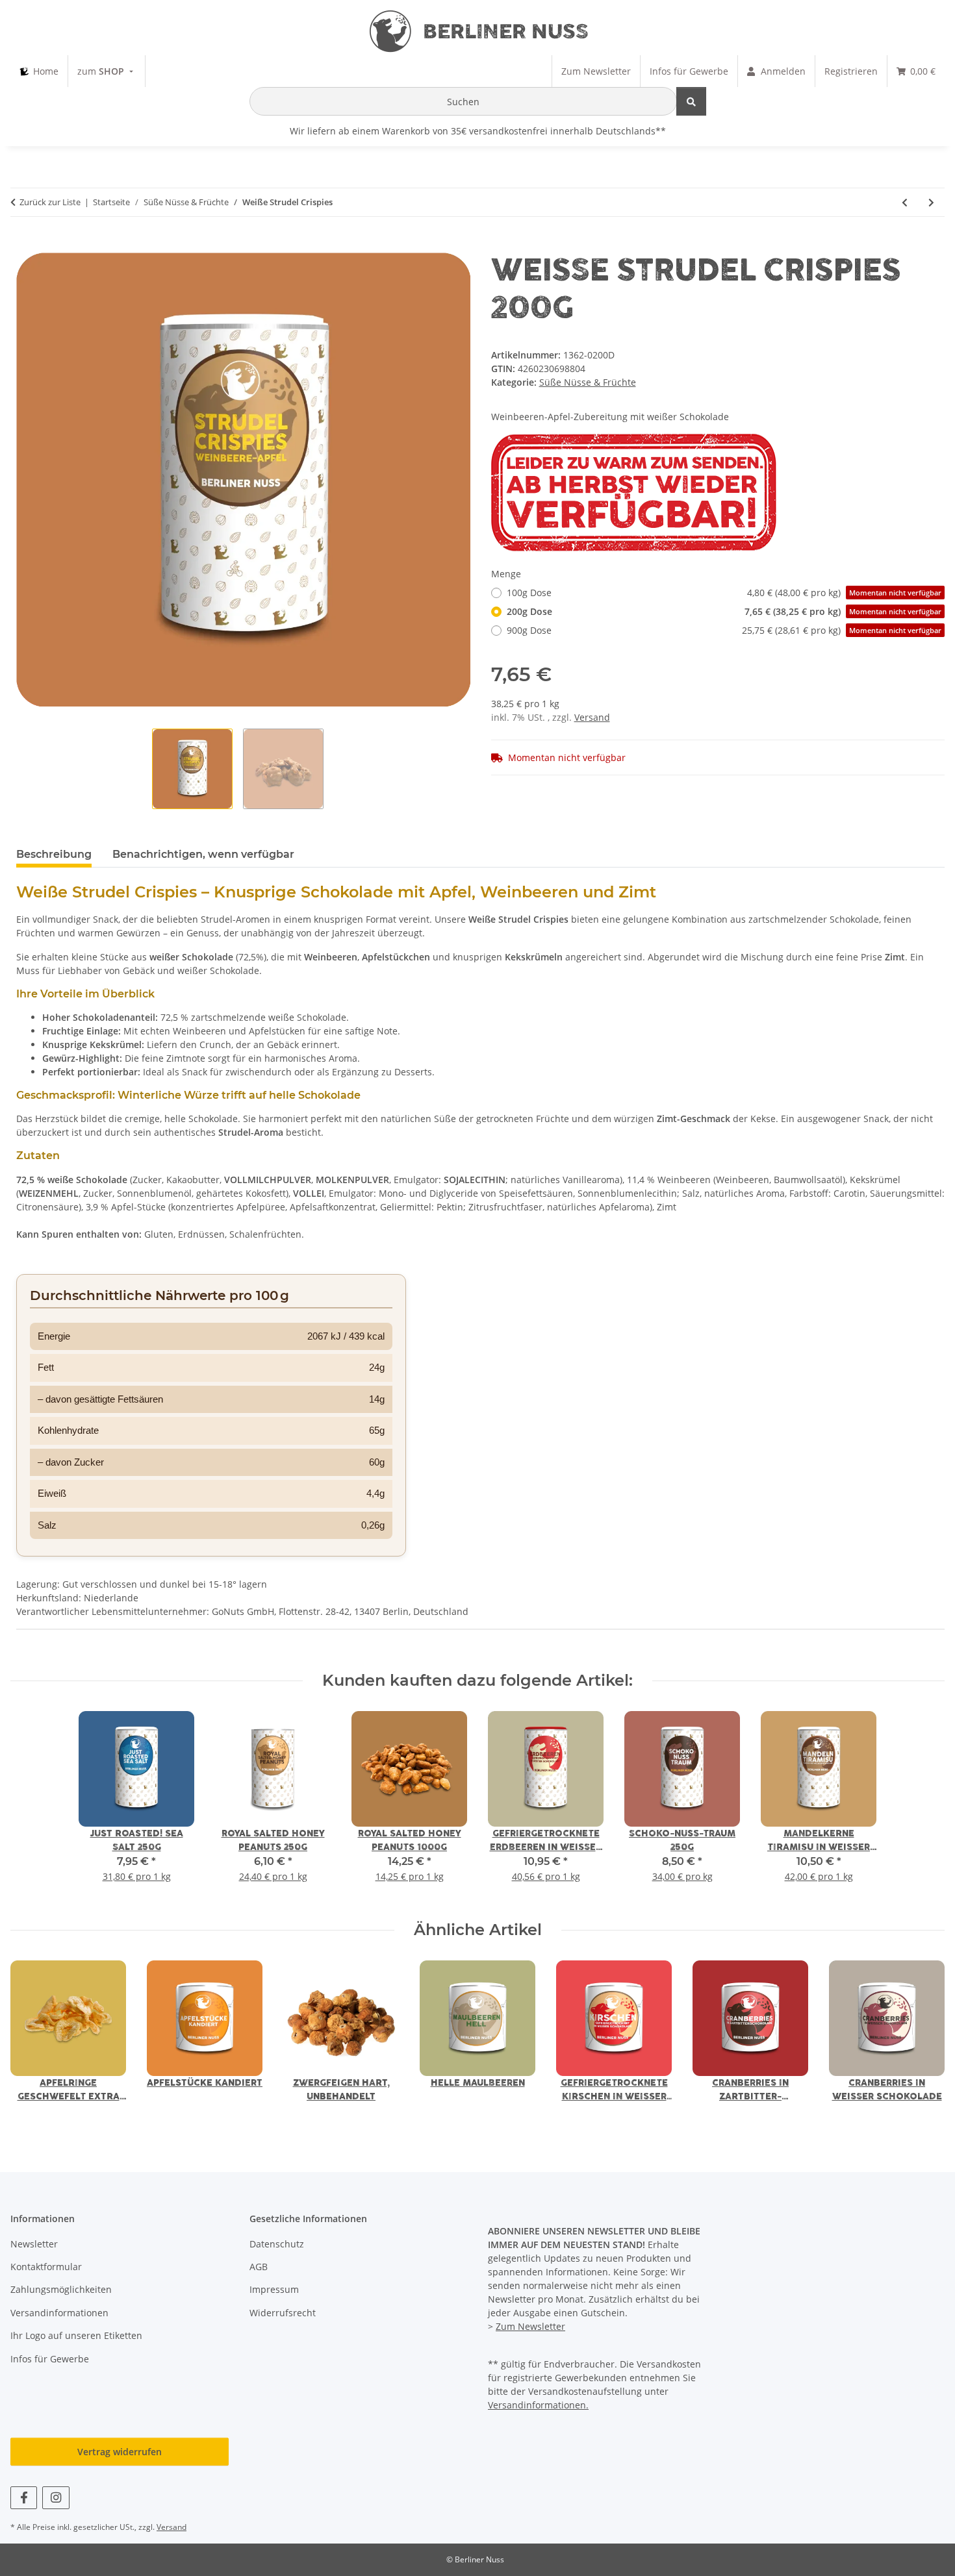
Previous (32, 2040)
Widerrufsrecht (283, 2313)
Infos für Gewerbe (50, 2359)
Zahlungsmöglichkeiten (61, 2289)
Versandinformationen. (538, 2405)
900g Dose (724, 630)
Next (923, 2040)
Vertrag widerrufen (120, 2452)
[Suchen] (691, 101)
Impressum (274, 2289)
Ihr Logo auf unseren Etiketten (76, 2335)
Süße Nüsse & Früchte (588, 382)
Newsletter (34, 2244)
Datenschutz (277, 2244)
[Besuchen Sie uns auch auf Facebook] (24, 2498)
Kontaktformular (46, 2267)
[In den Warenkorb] (27, 245)
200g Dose (724, 611)
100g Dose (724, 593)
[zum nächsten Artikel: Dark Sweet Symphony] (931, 202)
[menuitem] (39, 71)
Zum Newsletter (530, 2326)
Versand (592, 717)
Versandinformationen (59, 2313)
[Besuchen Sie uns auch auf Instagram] (56, 2498)
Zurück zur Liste (50, 202)
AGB (259, 2267)
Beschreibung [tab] (54, 854)
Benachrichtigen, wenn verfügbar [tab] (203, 854)
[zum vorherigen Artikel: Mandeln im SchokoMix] (905, 202)
